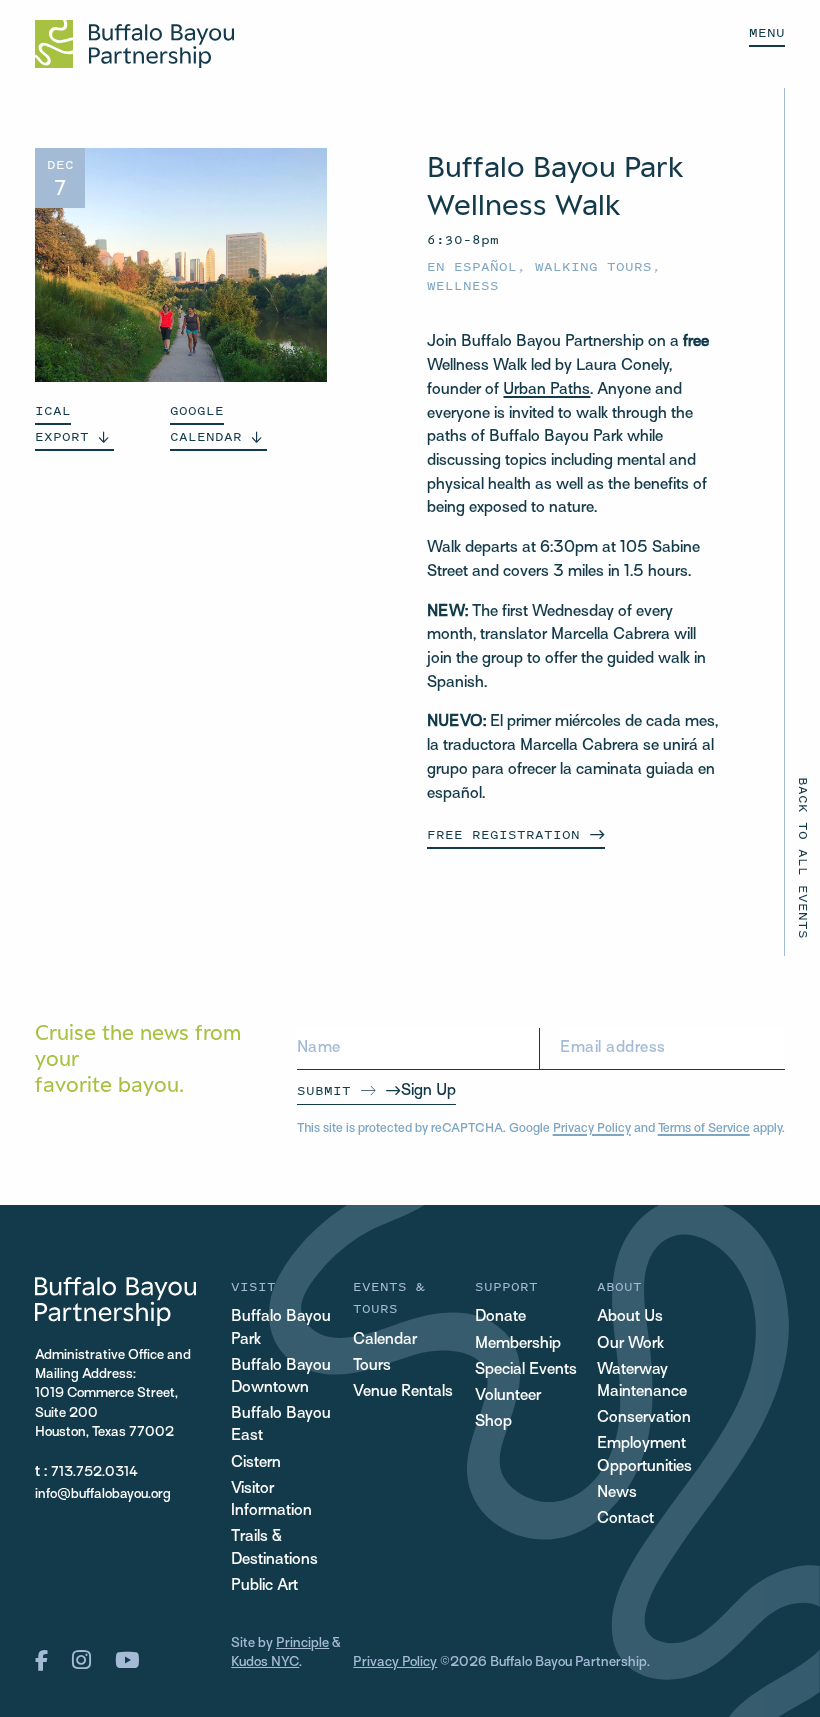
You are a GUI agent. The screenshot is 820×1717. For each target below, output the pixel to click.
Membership (518, 1344)
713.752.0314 (94, 1472)
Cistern (256, 1463)
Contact (625, 1519)
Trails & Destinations (274, 1548)
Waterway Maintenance (642, 1381)
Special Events (526, 1370)
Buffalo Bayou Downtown (281, 1377)
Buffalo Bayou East (281, 1425)
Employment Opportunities (644, 1455)
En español (472, 266)
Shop (493, 1422)
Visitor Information (271, 1500)
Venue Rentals (403, 1392)
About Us (630, 1317)
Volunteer (508, 1396)
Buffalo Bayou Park (281, 1328)
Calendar (385, 1340)
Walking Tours (593, 266)
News (617, 1493)
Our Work (630, 1344)
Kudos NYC (265, 1662)
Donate (500, 1317)
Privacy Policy (592, 1129)
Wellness (463, 285)
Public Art (264, 1586)
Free (503, 834)
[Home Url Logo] (134, 44)
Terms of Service (704, 1129)
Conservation (644, 1418)
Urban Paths (546, 390)
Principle (302, 1643)
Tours (372, 1366)
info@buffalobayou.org (103, 1494)
